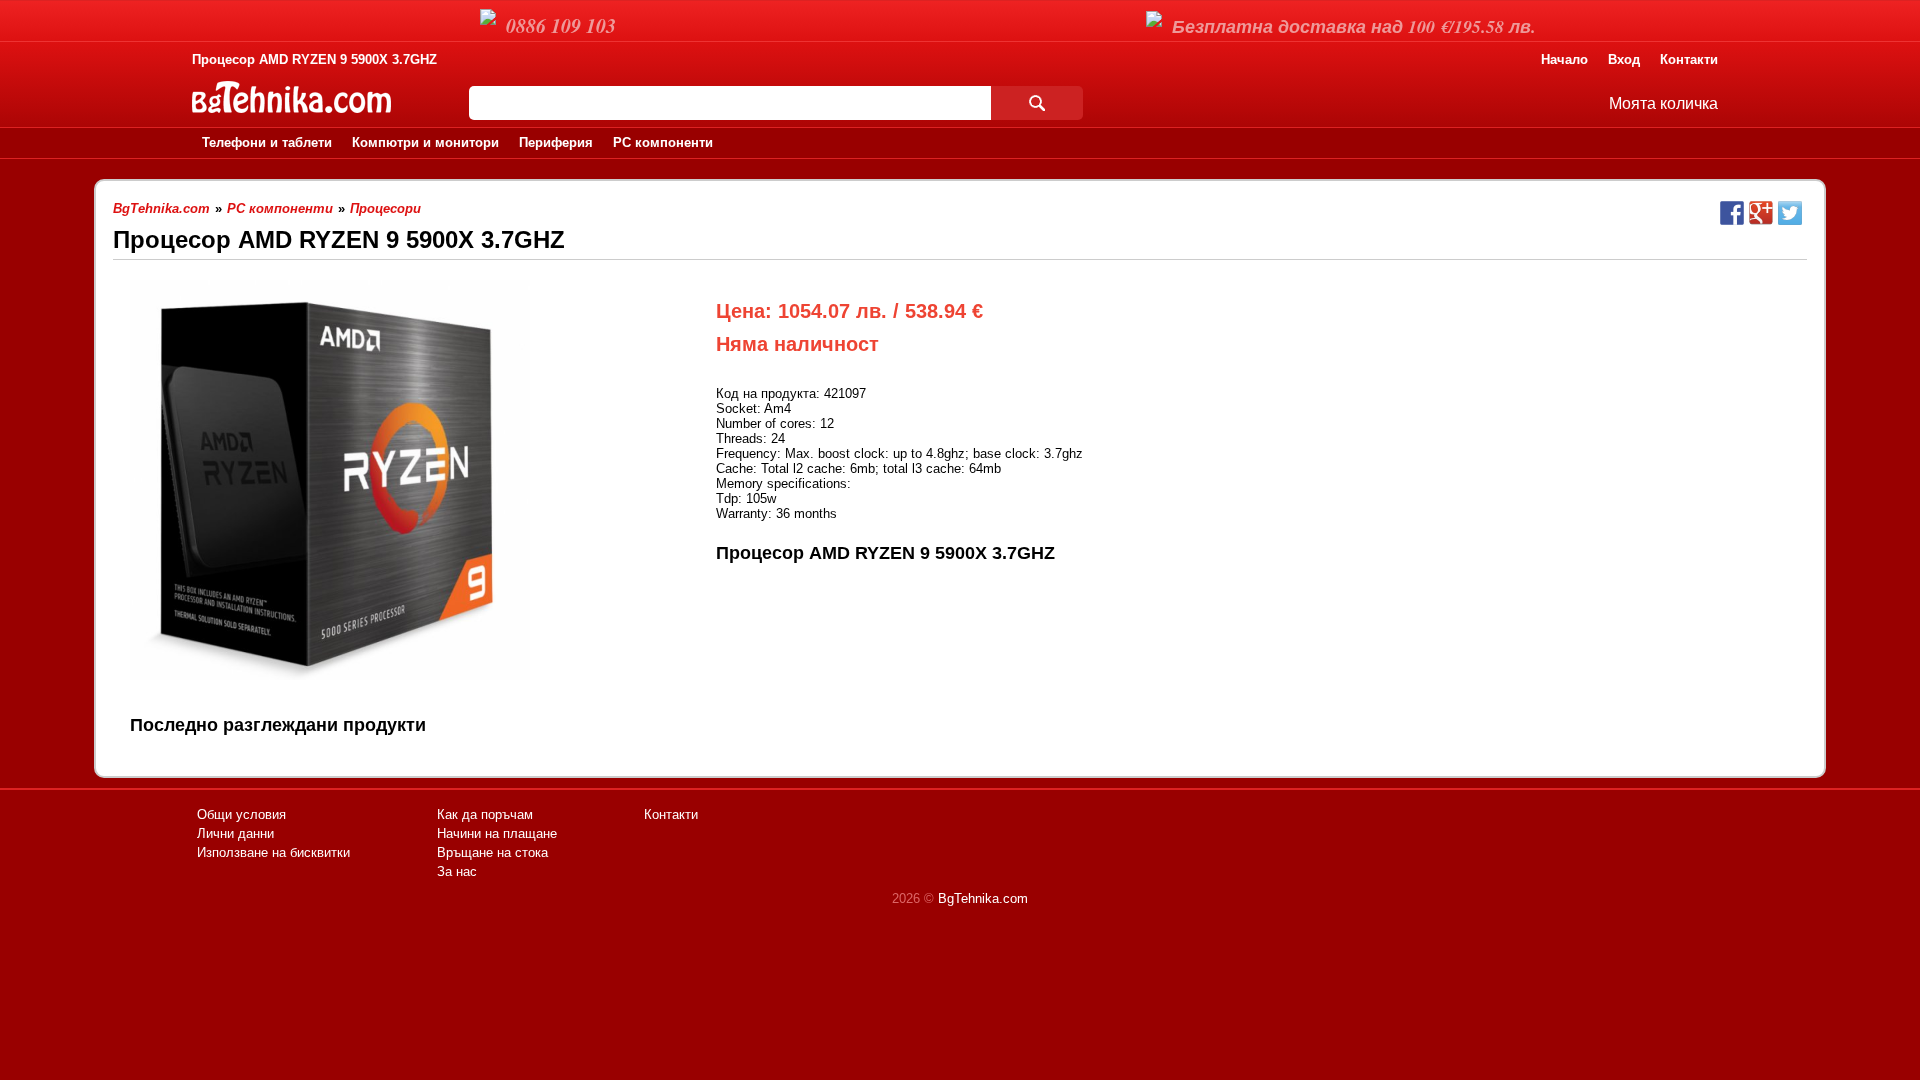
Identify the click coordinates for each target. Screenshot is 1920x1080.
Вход (1624, 59)
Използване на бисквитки (273, 852)
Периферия (556, 142)
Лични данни (235, 833)
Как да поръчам (485, 814)
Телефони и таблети (267, 142)
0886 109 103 (561, 25)
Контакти (1689, 59)
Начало (1564, 59)
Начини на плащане (497, 833)
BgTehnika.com (983, 898)
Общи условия (241, 814)
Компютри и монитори (425, 142)
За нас (457, 871)
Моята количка (1663, 103)
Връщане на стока (492, 852)
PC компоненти (663, 142)
